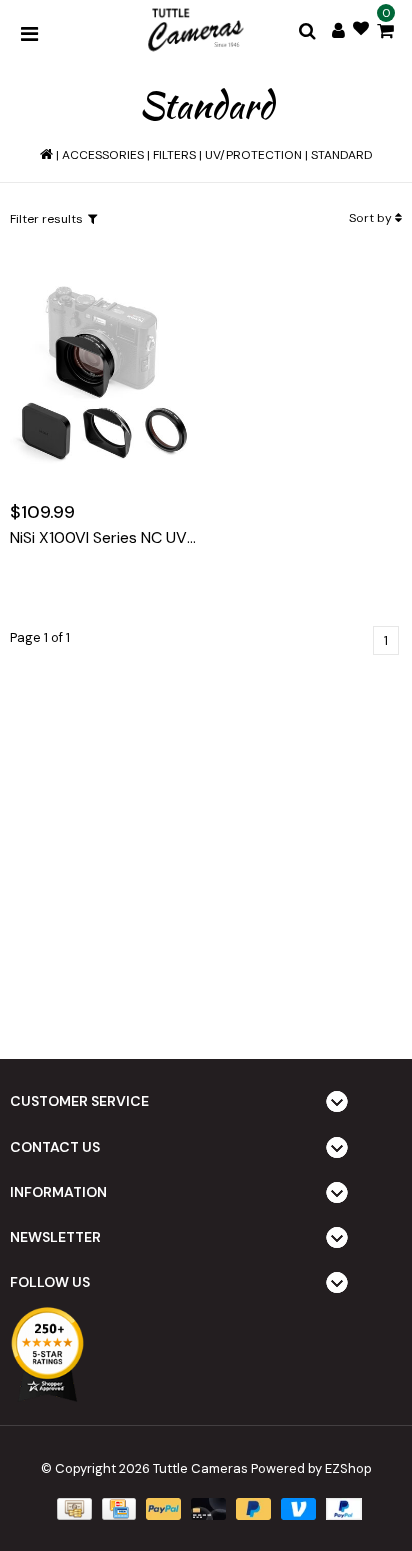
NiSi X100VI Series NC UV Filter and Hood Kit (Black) (103, 538)
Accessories (103, 155)
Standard (342, 155)
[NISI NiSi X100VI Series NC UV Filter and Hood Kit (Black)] (103, 372)
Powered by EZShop (311, 1468)
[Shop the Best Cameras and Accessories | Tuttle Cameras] (194, 31)
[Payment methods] (72, 1508)
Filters (174, 155)
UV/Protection (253, 155)
